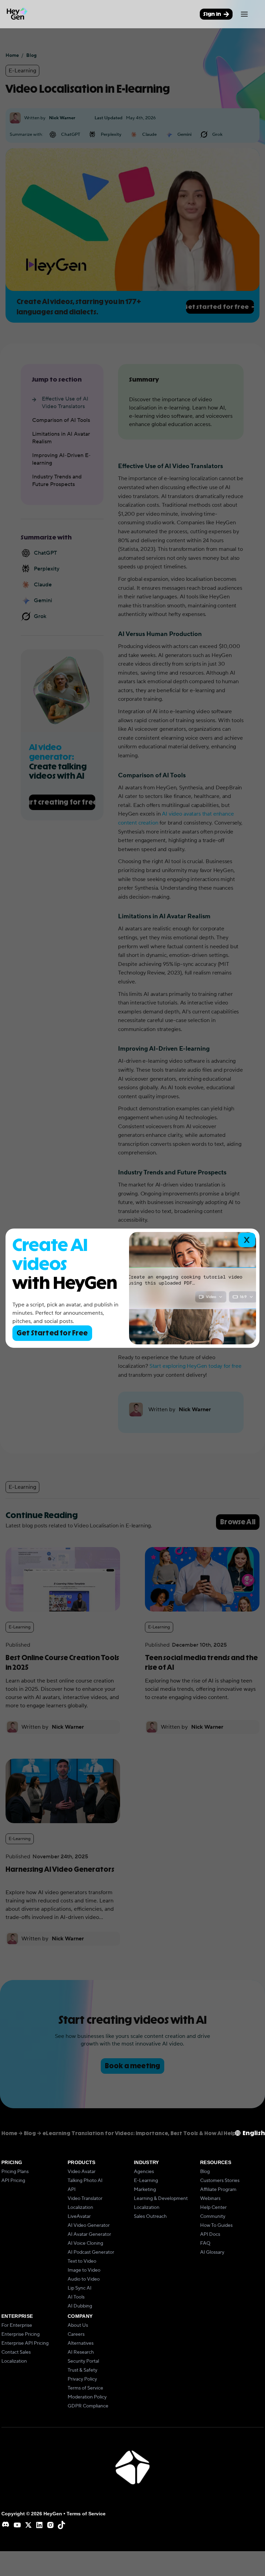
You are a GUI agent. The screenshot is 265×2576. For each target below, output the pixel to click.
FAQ (205, 2243)
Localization (80, 2208)
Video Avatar (82, 2172)
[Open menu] (244, 14)
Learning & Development (161, 2199)
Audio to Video (84, 2279)
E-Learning (146, 2181)
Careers (76, 2334)
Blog (205, 2172)
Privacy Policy (82, 2379)
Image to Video (84, 2270)
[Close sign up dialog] (247, 1240)
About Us (78, 2325)
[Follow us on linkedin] (39, 2525)
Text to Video (82, 2261)
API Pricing (13, 2181)
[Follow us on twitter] (28, 2525)
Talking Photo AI (85, 2181)
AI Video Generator (89, 2225)
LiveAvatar (79, 2216)
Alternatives (81, 2343)
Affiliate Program (218, 2190)
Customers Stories (220, 2181)
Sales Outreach (150, 2216)
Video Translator (85, 2199)
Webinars (210, 2199)
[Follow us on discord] (6, 2525)
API (72, 2190)
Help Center (213, 2208)
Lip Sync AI (80, 2288)
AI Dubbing (80, 2306)
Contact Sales (16, 2352)
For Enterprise (17, 2325)
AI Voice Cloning (85, 2243)
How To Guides (216, 2225)
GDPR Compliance (88, 2406)
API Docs (210, 2234)
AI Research (81, 2352)
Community (213, 2216)
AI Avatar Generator (89, 2234)
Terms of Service (85, 2388)
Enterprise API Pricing (25, 2343)
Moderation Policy (87, 2397)
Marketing (145, 2190)
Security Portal (83, 2361)
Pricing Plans (15, 2172)
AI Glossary (212, 2252)
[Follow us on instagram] (50, 2525)
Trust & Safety (82, 2370)
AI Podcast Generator (91, 2252)
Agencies (144, 2172)
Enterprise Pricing (21, 2334)
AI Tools (76, 2297)
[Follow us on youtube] (17, 2525)
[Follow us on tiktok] (61, 2525)
